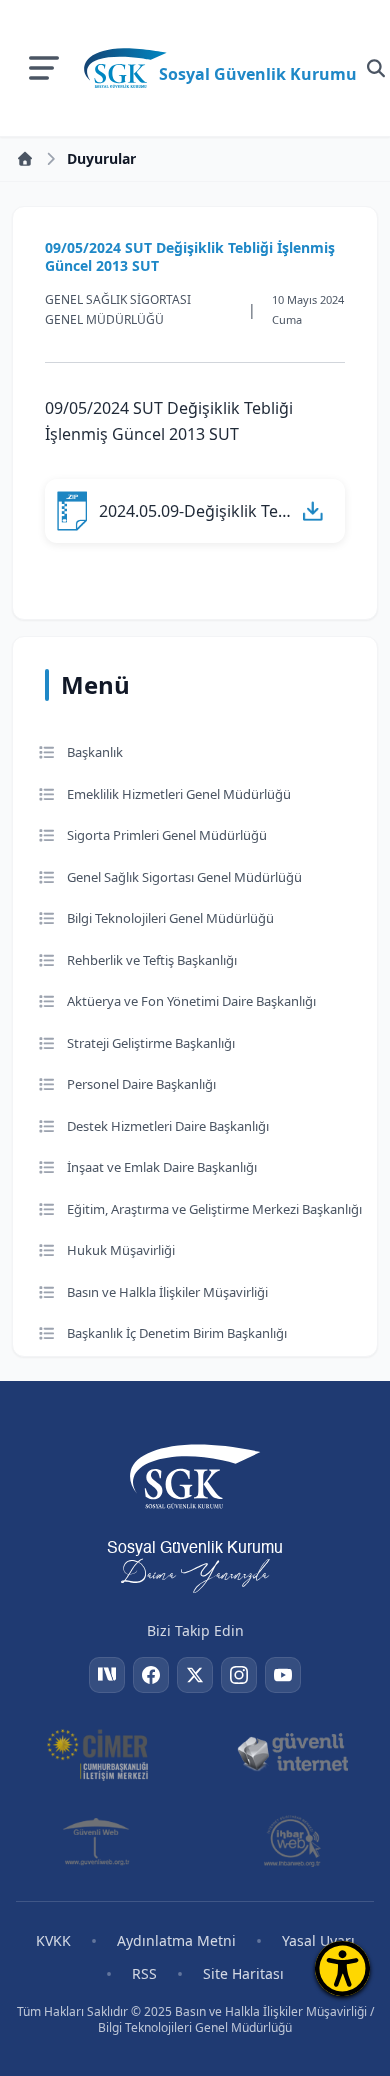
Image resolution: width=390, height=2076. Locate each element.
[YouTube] (283, 1675)
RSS (144, 1973)
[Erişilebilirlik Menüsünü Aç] (342, 1968)
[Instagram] (239, 1675)
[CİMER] (97, 1753)
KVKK (53, 1940)
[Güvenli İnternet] (292, 1753)
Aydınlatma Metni (176, 1940)
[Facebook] (151, 1675)
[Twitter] (195, 1675)
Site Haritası (243, 1973)
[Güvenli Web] (97, 1841)
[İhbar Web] (292, 1841)
